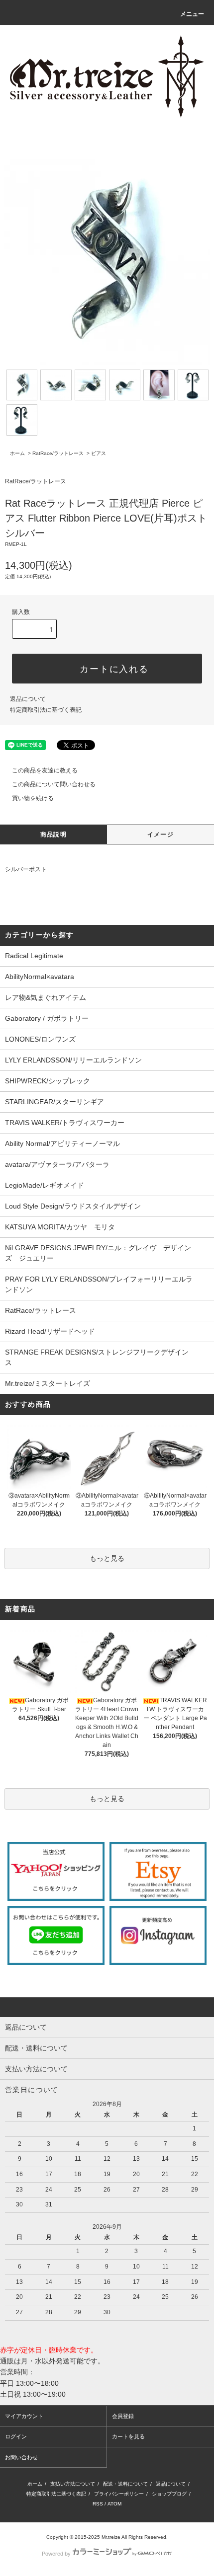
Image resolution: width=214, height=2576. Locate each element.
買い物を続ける (33, 798)
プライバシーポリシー (119, 2494)
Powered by (56, 2554)
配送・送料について (125, 2484)
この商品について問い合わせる (54, 784)
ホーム (17, 453)
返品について (28, 699)
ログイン (16, 2436)
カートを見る (128, 2436)
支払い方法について (73, 2484)
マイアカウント (24, 2416)
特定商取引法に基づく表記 (46, 710)
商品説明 (53, 834)
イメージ (160, 834)
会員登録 (123, 2416)
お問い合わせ (21, 2457)
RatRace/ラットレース (58, 453)
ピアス (99, 453)
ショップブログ (169, 2494)
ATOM (114, 2504)
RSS (98, 2504)
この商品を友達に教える (45, 770)
